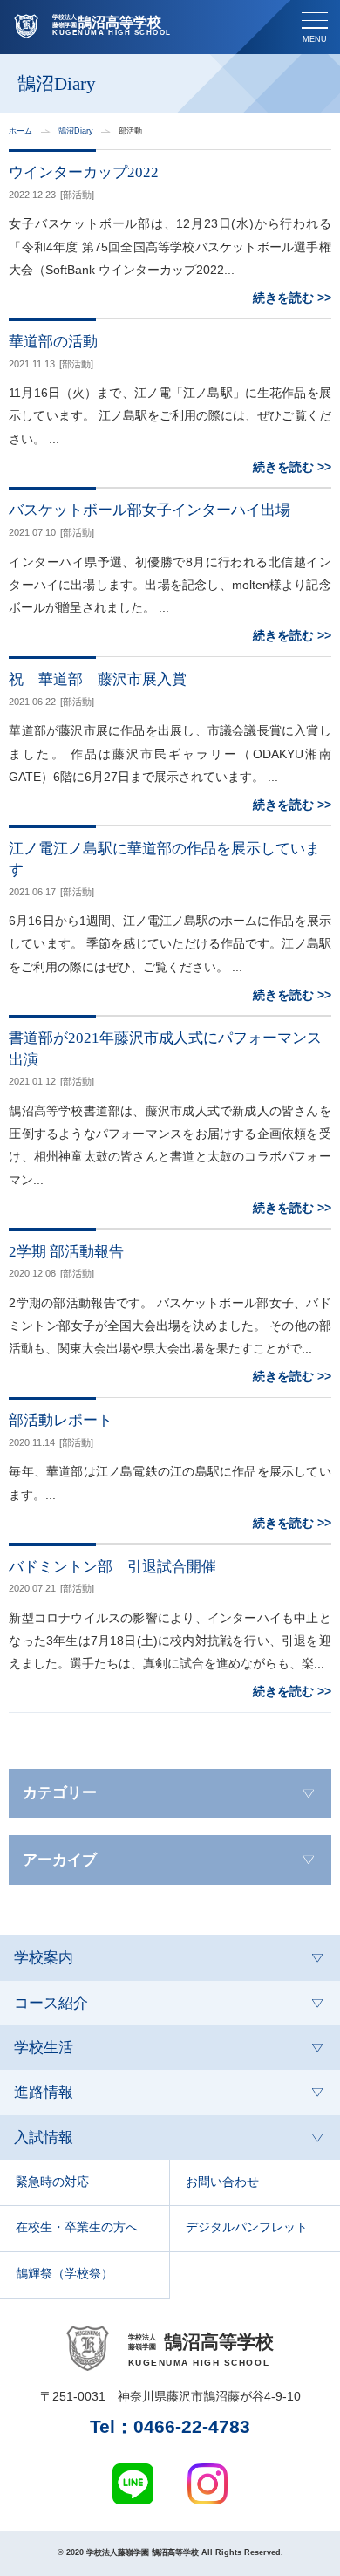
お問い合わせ (222, 2182)
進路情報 (44, 2092)
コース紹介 (51, 2003)
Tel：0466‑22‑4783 (170, 2427)
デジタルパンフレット (247, 2227)
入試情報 (44, 2138)
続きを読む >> (292, 298)
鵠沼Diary (76, 131)
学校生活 (44, 2048)
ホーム (20, 131)
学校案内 (44, 1958)
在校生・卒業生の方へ (77, 2227)
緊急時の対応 (52, 2182)
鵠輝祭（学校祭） (65, 2274)
